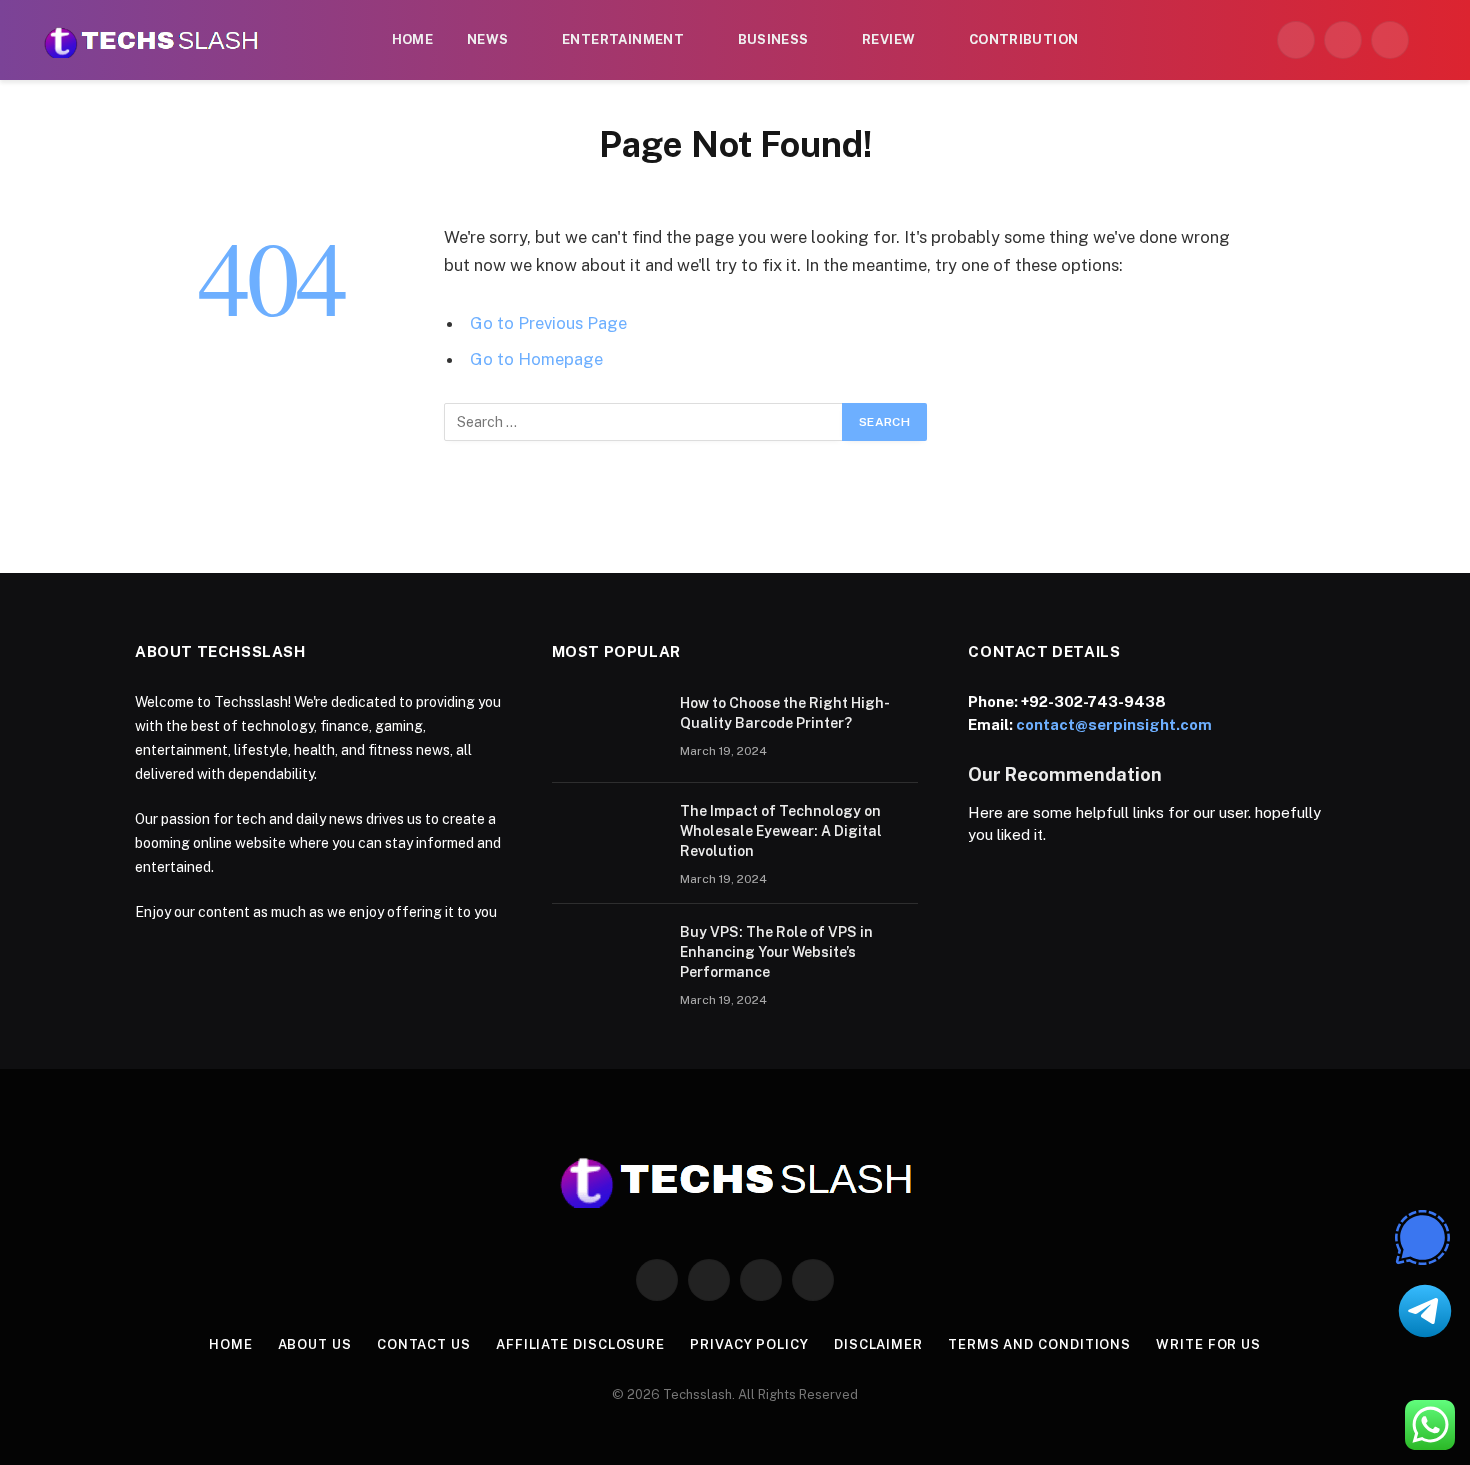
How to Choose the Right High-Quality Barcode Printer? (785, 713)
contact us (424, 1344)
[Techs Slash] (151, 40)
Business (773, 39)
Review (888, 39)
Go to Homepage (536, 359)
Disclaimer (878, 1344)
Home (413, 39)
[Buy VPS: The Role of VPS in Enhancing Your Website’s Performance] (607, 958)
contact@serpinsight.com (1114, 724)
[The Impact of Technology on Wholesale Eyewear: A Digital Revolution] (607, 837)
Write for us (1208, 1344)
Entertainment (623, 39)
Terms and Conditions (1039, 1344)
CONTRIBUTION (1024, 39)
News (488, 39)
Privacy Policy (749, 1344)
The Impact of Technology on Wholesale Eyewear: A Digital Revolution (781, 831)
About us (315, 1344)
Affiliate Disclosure (580, 1344)
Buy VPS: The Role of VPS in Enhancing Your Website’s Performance (776, 952)
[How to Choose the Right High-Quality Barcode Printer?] (607, 729)
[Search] (1432, 40)
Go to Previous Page (548, 323)
